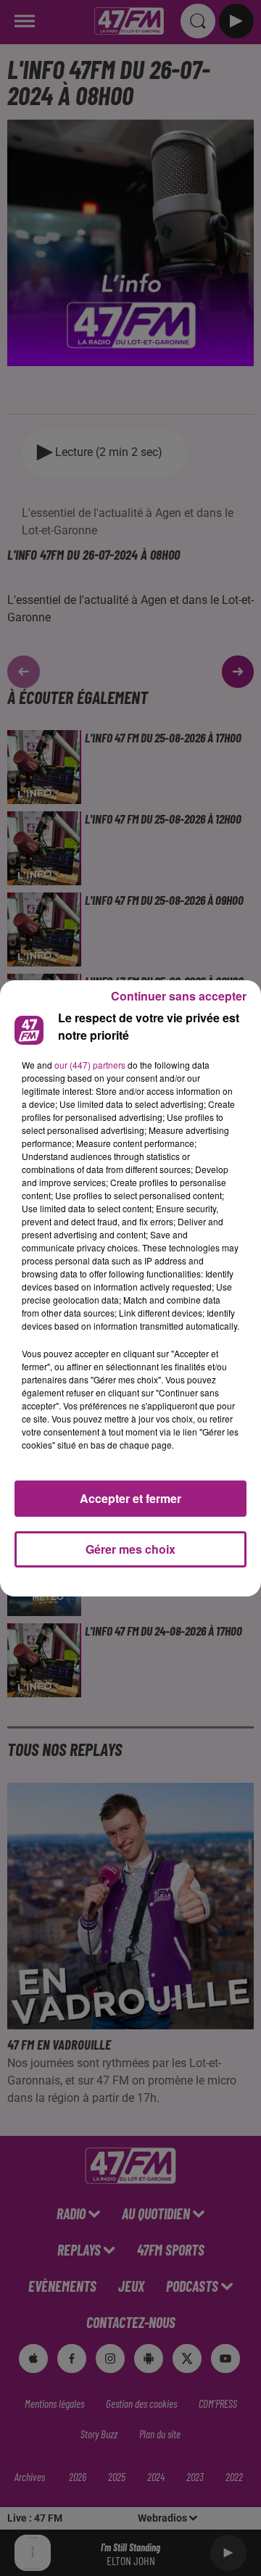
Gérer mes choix (130, 1549)
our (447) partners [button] (90, 1065)
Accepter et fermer (130, 1498)
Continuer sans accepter (179, 996)
